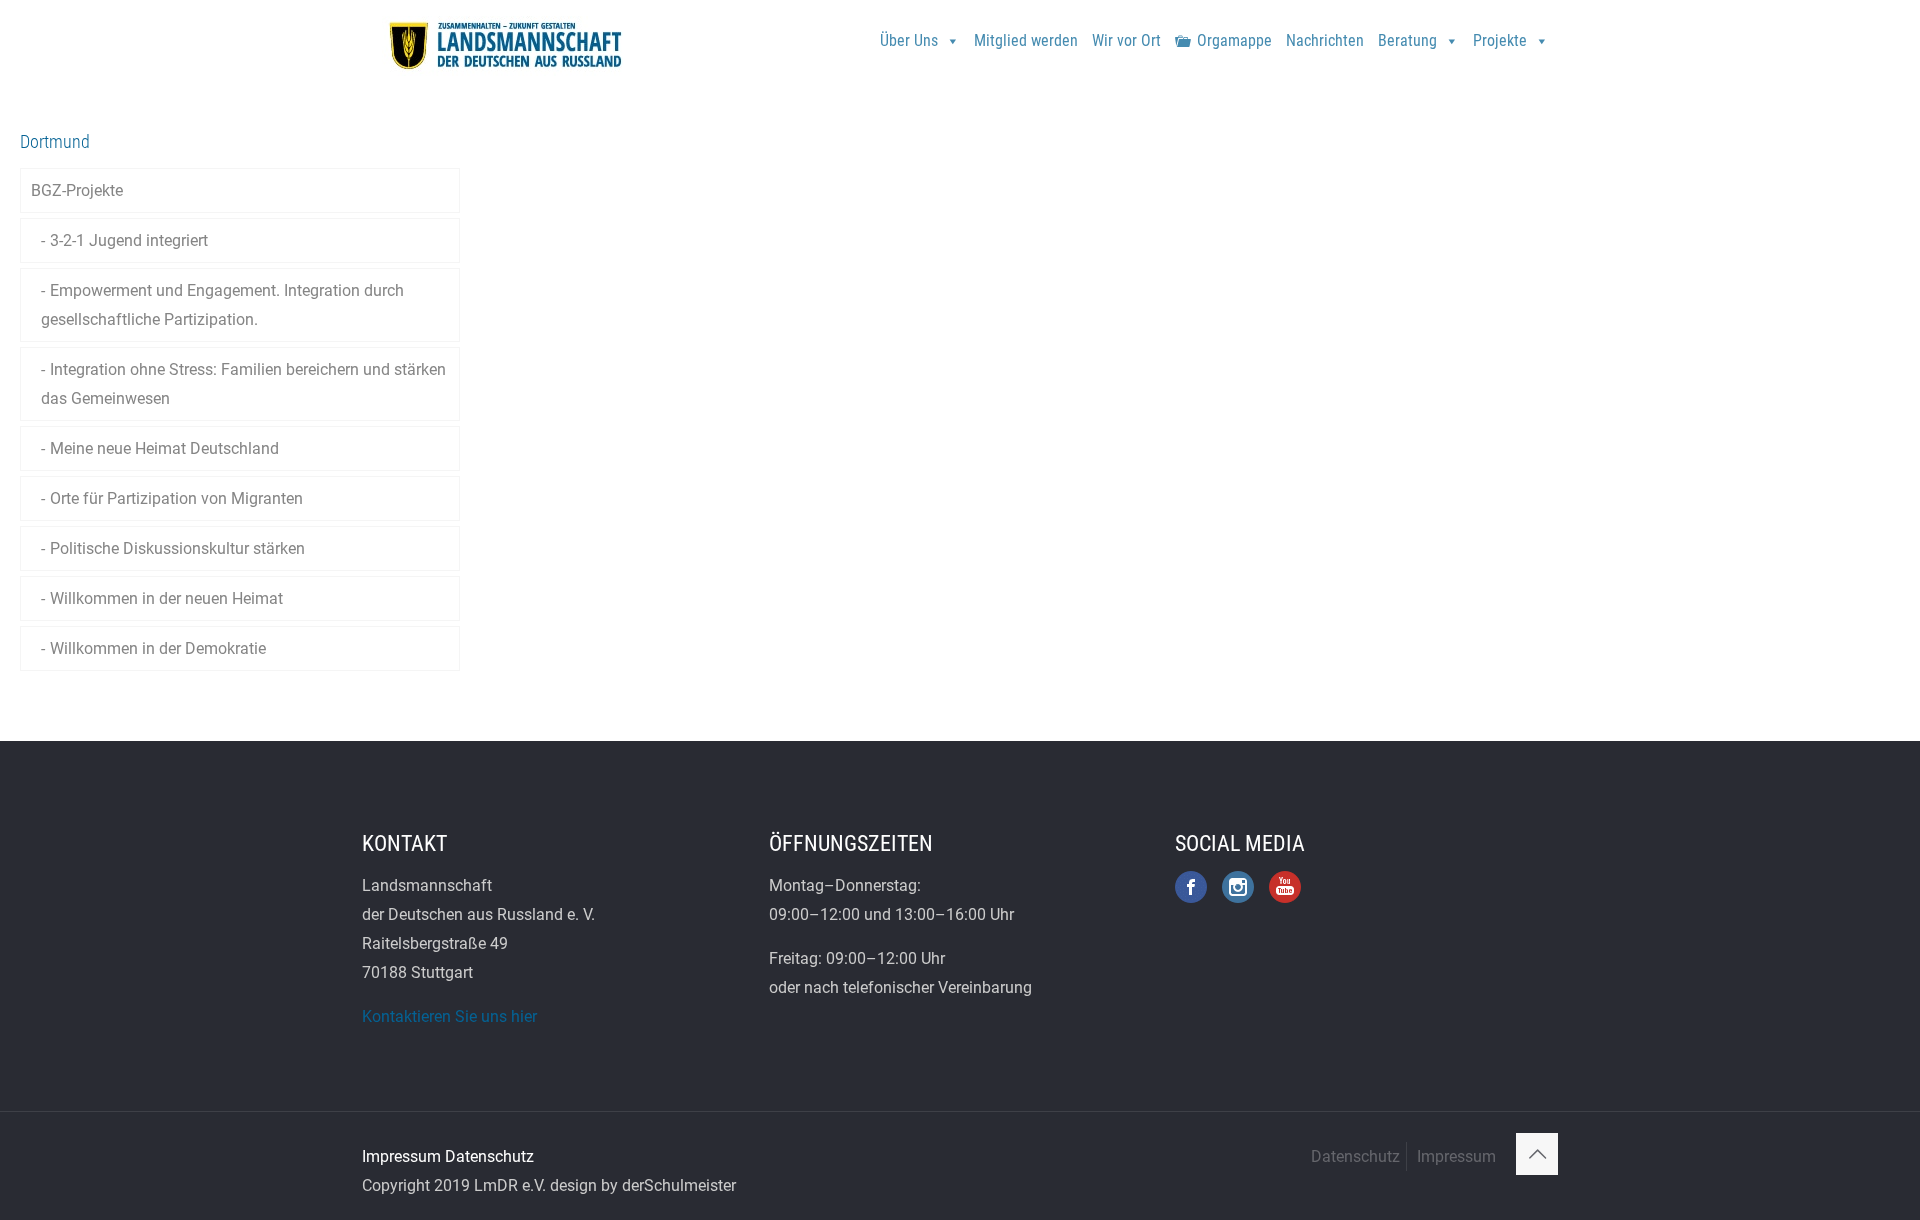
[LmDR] (503, 45)
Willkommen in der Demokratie (158, 648)
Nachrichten (1325, 40)
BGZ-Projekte (77, 190)
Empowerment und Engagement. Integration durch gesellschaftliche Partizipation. (222, 305)
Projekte (1500, 40)
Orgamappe (1234, 40)
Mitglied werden (1026, 40)
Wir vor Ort (1126, 40)
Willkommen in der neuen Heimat (166, 598)
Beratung (1407, 40)
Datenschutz (489, 1156)
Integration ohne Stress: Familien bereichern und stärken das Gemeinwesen (243, 384)
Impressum (401, 1156)
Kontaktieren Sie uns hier (449, 1016)
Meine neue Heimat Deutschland (164, 448)
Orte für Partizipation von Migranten (176, 498)
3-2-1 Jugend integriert (129, 240)
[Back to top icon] (1537, 1154)
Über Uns (909, 40)
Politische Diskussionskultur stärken (177, 548)
